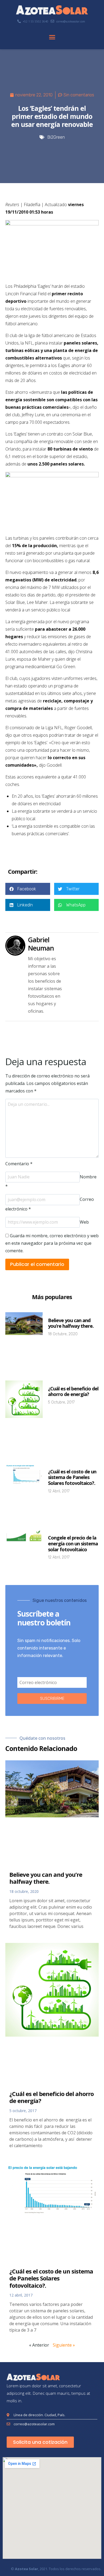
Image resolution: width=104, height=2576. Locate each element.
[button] (52, 37)
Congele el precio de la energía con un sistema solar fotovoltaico (73, 1543)
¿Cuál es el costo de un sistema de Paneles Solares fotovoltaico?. (72, 1477)
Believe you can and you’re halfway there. (71, 1323)
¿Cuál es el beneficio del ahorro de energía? (73, 1391)
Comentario (19, 1164)
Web (84, 1222)
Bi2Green (56, 137)
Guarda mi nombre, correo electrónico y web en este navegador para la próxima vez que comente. (52, 1243)
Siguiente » (64, 2345)
